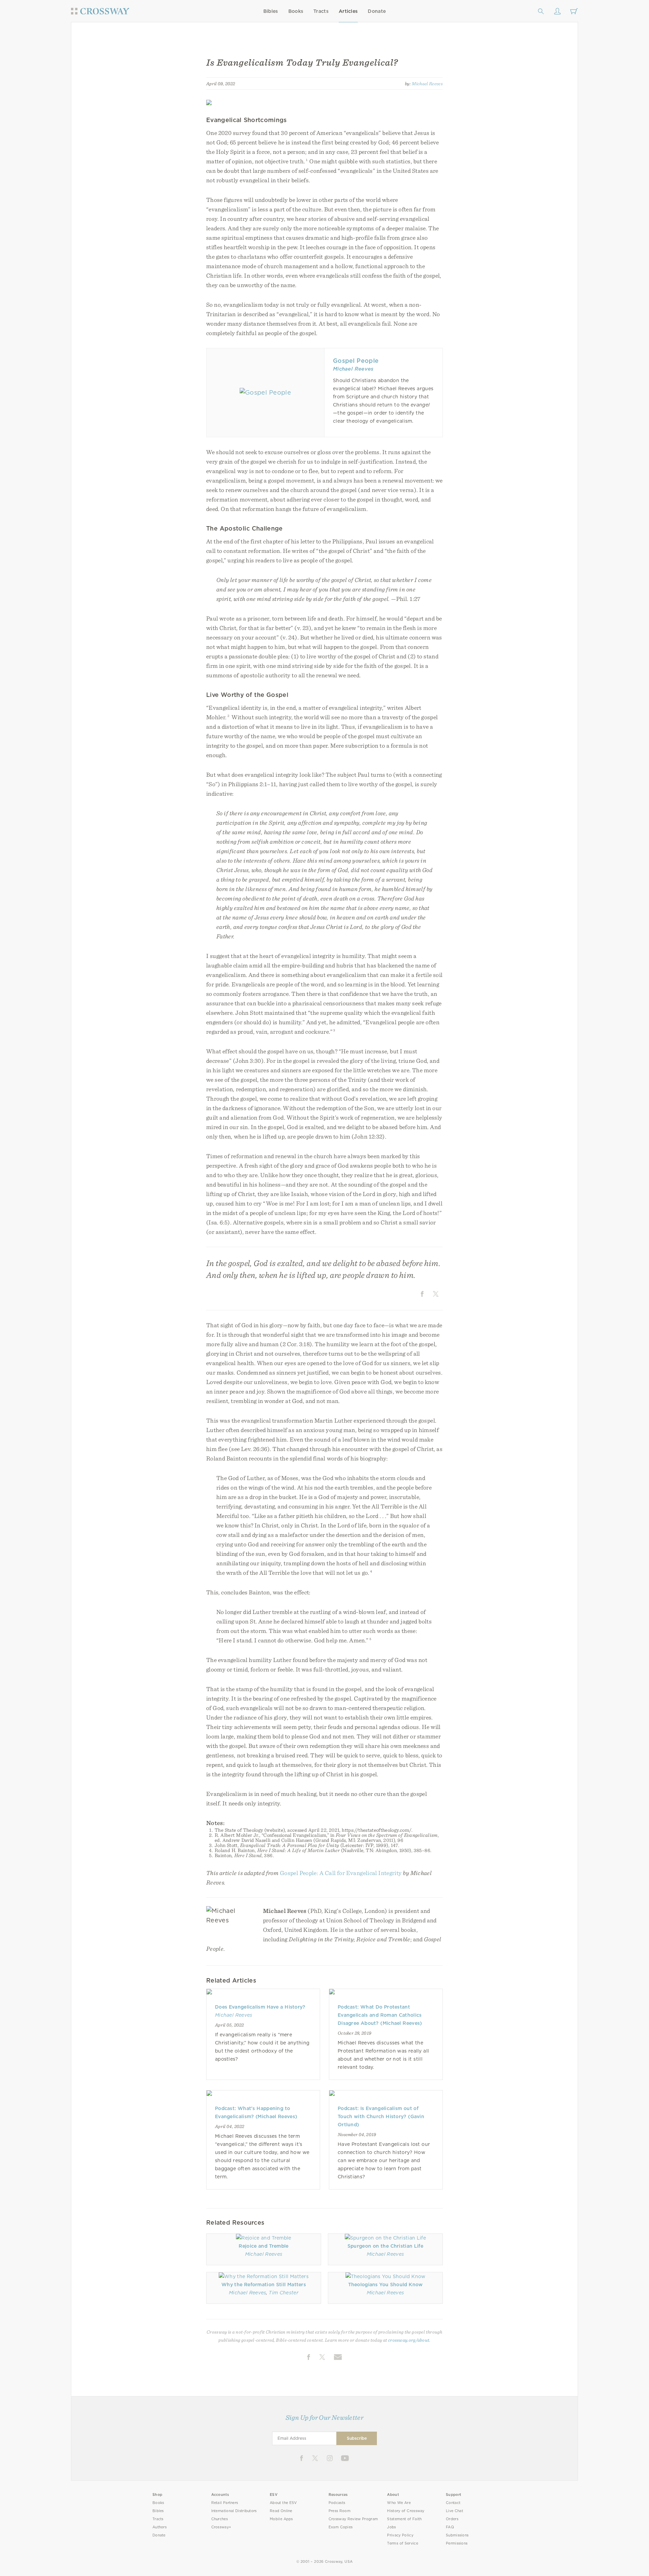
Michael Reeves (427, 84)
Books (296, 11)
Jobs (391, 2527)
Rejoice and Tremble (263, 2246)
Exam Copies (341, 2527)
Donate (377, 11)
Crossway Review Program (353, 2519)
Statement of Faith (404, 2519)
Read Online (281, 2511)
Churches (220, 2519)
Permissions (457, 2543)
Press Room (340, 2511)
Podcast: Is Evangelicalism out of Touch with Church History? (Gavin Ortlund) (381, 2116)
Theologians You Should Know (386, 2285)
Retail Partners (225, 2503)
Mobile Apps (281, 2519)
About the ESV (283, 2503)
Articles (348, 11)
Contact (453, 2503)
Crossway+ (221, 2527)
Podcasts (337, 2503)
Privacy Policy (400, 2535)
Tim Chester (284, 2293)
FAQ (450, 2527)
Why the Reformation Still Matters (264, 2285)
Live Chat (454, 2511)
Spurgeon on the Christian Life (385, 2246)
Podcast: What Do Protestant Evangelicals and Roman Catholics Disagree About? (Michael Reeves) (380, 2015)
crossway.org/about (409, 2340)
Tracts (321, 11)
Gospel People (356, 361)
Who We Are (399, 2503)
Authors (160, 2527)
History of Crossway (406, 2511)
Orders (452, 2519)
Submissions (457, 2535)
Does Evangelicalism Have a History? (260, 2007)
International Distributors (234, 2511)
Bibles (271, 11)
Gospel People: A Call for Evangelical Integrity (341, 1873)
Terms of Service (402, 2543)
